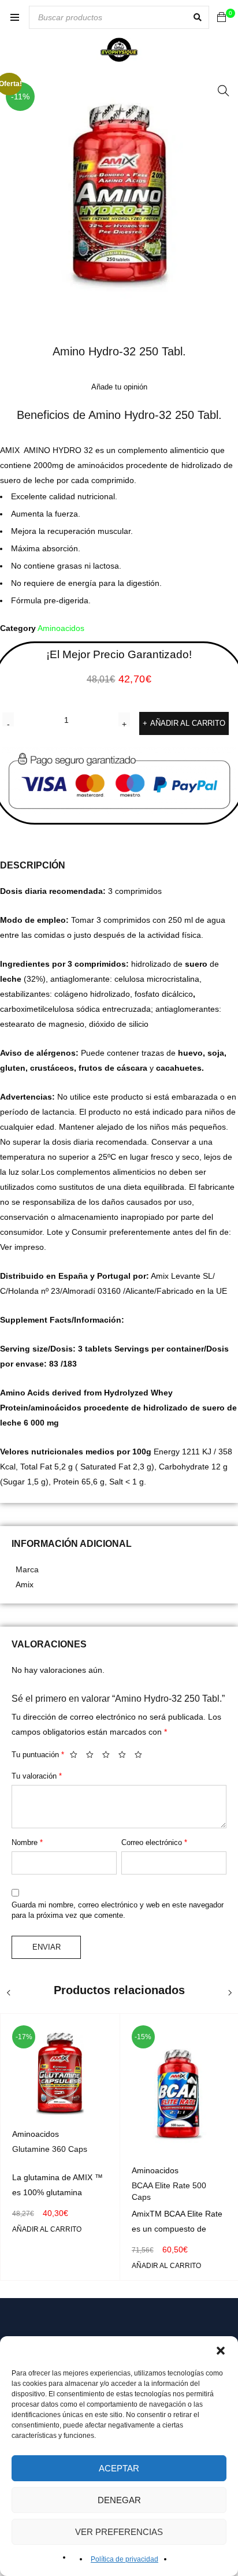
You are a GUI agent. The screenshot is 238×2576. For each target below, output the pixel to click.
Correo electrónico (154, 1842)
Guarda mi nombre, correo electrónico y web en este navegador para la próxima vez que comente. (118, 1910)
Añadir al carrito (188, 723)
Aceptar (119, 2468)
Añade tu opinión (119, 387)
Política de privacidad (124, 2559)
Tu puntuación (38, 1755)
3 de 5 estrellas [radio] (109, 1757)
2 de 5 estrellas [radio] (93, 1757)
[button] (221, 2351)
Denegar (119, 2500)
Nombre (27, 1842)
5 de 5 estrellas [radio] (142, 1757)
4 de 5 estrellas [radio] (125, 1757)
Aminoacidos (61, 628)
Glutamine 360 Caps (50, 2149)
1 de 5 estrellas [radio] (77, 1757)
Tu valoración (37, 1776)
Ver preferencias (119, 2532)
